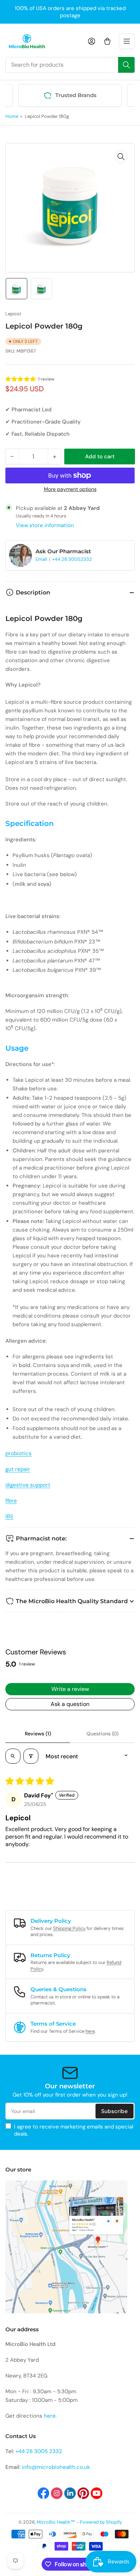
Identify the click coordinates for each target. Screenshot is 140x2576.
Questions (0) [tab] (102, 1734)
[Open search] (13, 1756)
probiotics (18, 1453)
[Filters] (31, 1756)
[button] (21, 379)
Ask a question (70, 1704)
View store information (45, 525)
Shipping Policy (69, 1928)
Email (42, 559)
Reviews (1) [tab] (38, 1734)
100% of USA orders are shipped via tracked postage (70, 12)
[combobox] (70, 65)
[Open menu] (127, 41)
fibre (11, 1501)
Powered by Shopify (101, 2522)
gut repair (18, 1469)
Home (12, 116)
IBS (9, 1516)
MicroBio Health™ (56, 2522)
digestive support (28, 1485)
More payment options (70, 489)
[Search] (126, 65)
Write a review (70, 1689)
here (90, 2031)
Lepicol (13, 314)
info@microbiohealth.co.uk (56, 2467)
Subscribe (115, 2111)
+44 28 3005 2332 (39, 2451)
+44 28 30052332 (72, 559)
